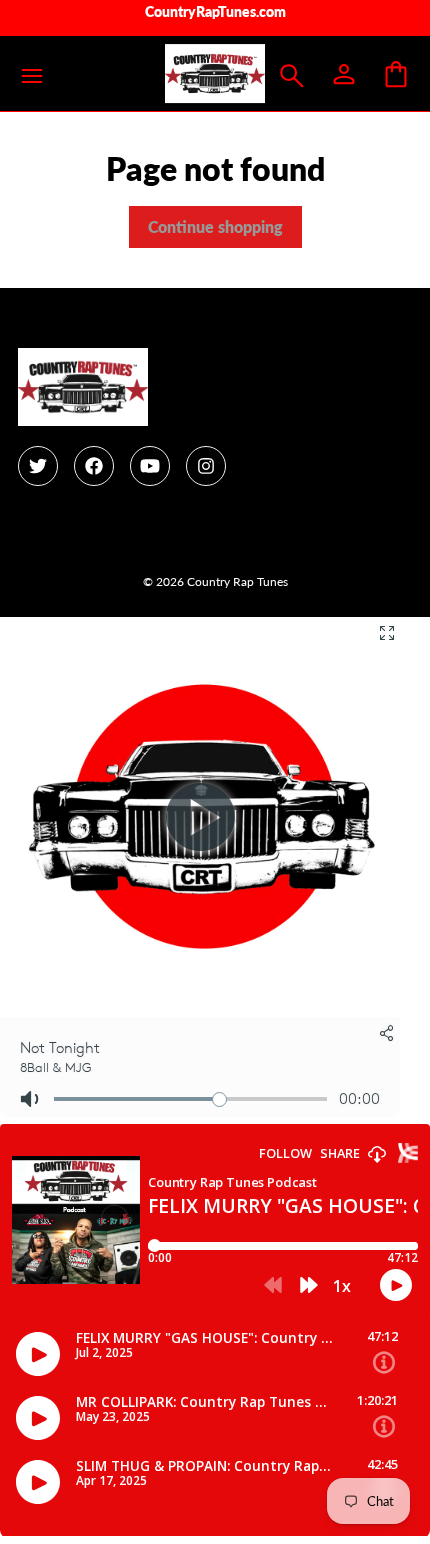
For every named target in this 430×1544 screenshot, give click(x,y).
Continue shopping (215, 226)
